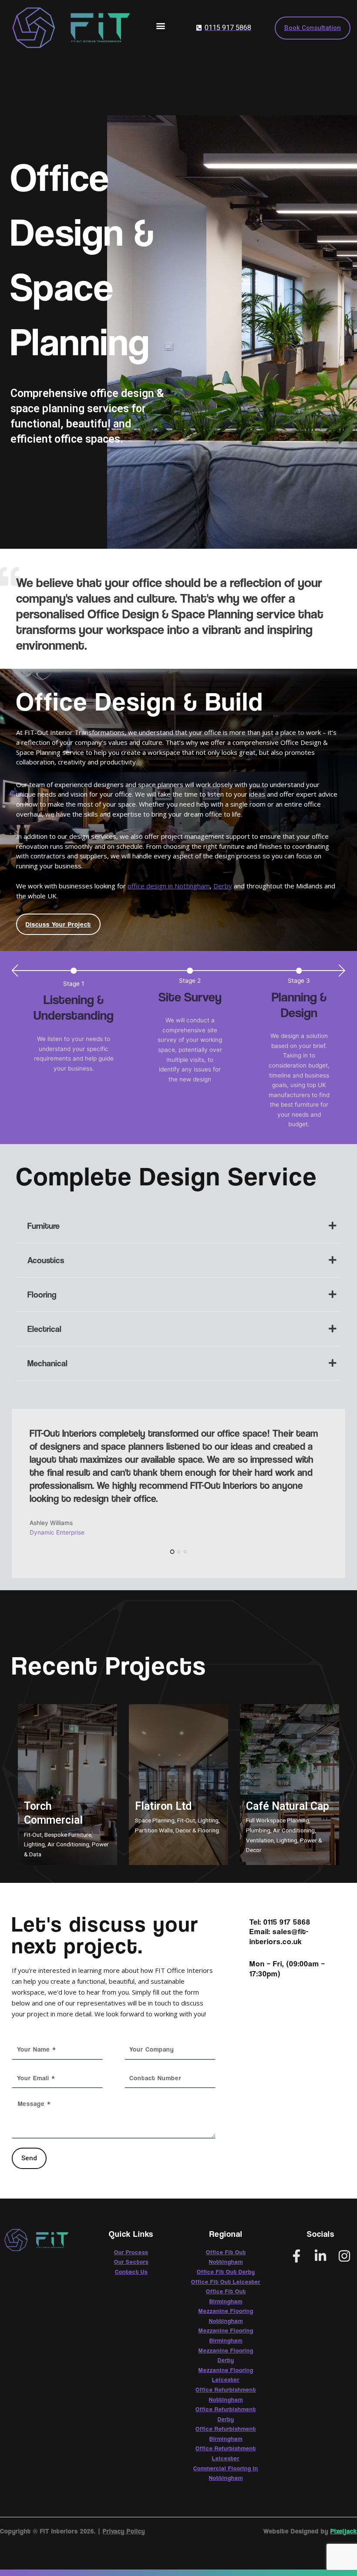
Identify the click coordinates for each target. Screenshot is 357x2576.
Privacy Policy (124, 2531)
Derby (223, 886)
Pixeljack (344, 2531)
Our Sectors (131, 2262)
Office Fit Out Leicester (226, 2282)
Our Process (131, 2252)
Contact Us (131, 2272)
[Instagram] (344, 2256)
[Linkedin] (320, 2256)
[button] (161, 26)
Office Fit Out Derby (226, 2272)
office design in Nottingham (169, 886)
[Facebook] (296, 2256)
